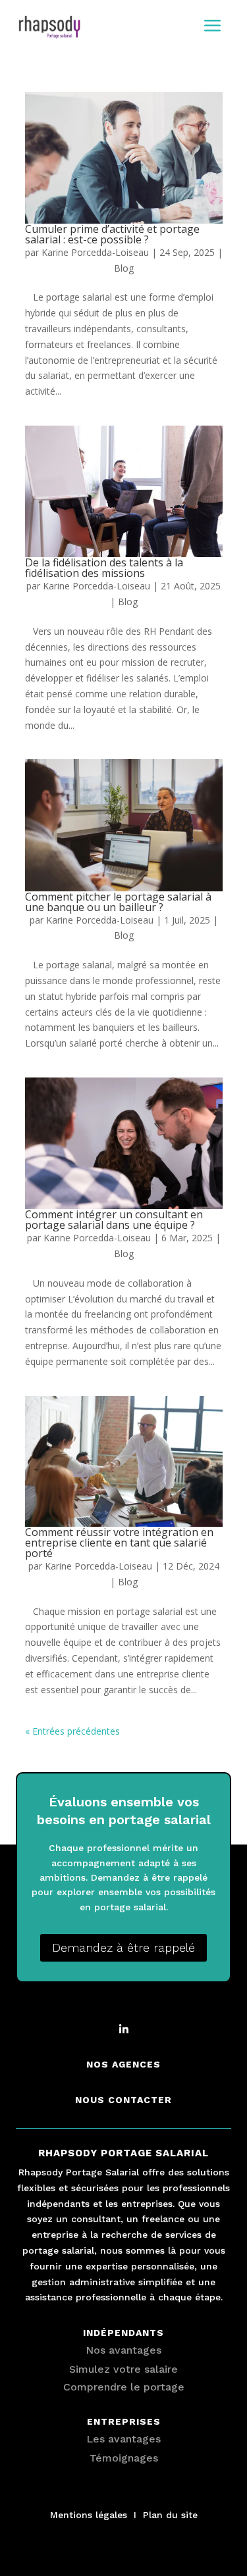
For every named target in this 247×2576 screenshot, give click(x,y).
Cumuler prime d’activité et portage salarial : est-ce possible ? (112, 234)
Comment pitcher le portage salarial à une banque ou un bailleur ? (118, 902)
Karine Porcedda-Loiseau (95, 252)
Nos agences (123, 2064)
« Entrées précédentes (72, 1731)
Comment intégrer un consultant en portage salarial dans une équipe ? (114, 1220)
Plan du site (170, 2515)
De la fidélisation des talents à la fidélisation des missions (104, 568)
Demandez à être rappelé (123, 1947)
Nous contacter (123, 2100)
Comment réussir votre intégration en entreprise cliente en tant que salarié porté (119, 1543)
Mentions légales (89, 2515)
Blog (124, 268)
